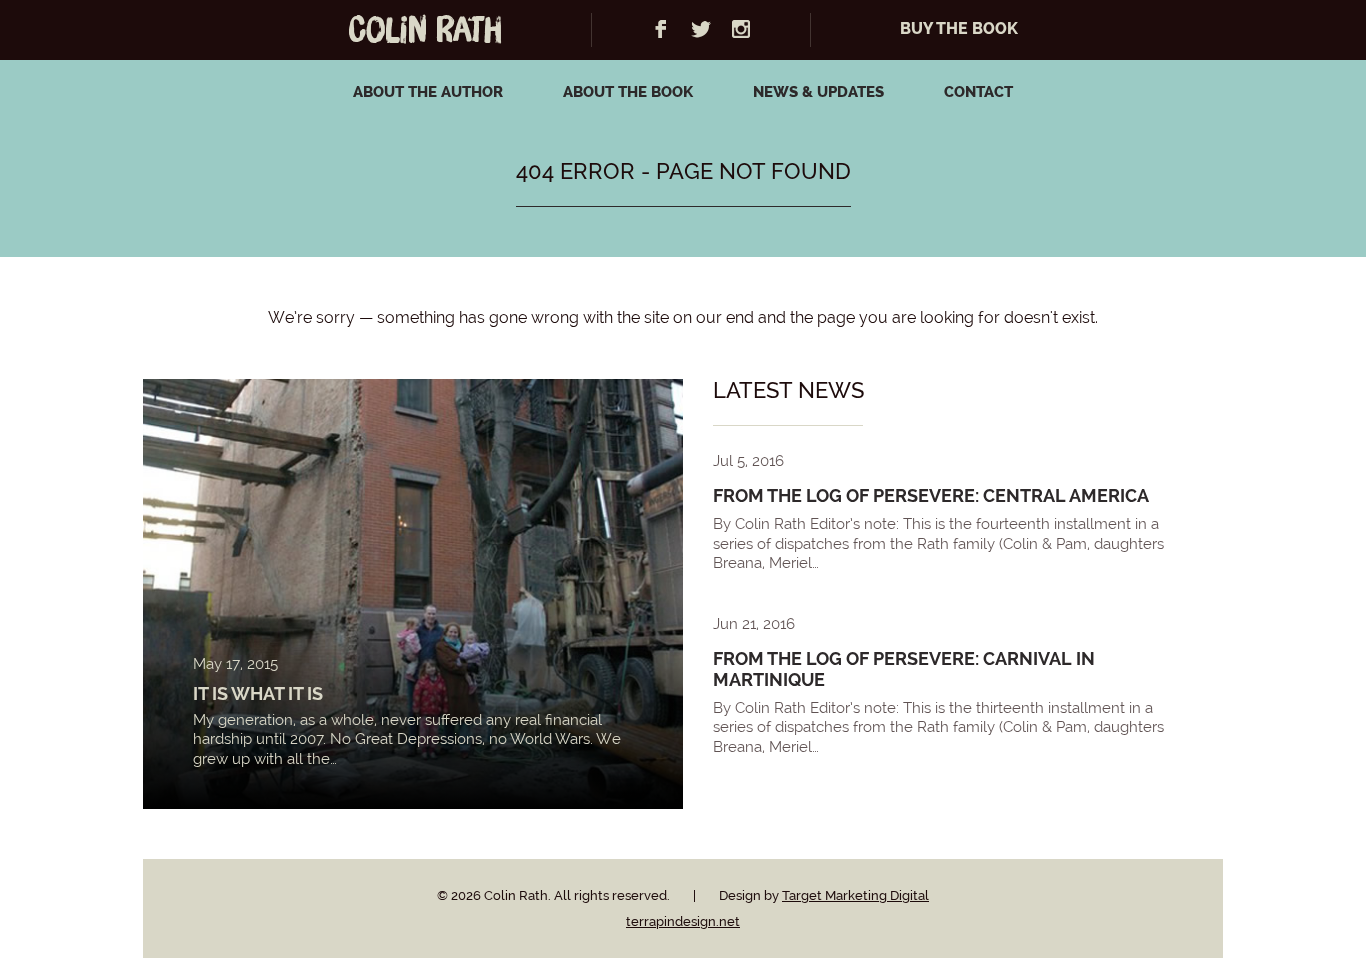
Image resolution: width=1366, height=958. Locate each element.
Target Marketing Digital (855, 895)
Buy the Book (959, 29)
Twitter (701, 29)
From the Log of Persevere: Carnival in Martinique (904, 669)
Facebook (661, 29)
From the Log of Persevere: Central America (931, 495)
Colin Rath (425, 31)
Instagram (741, 29)
